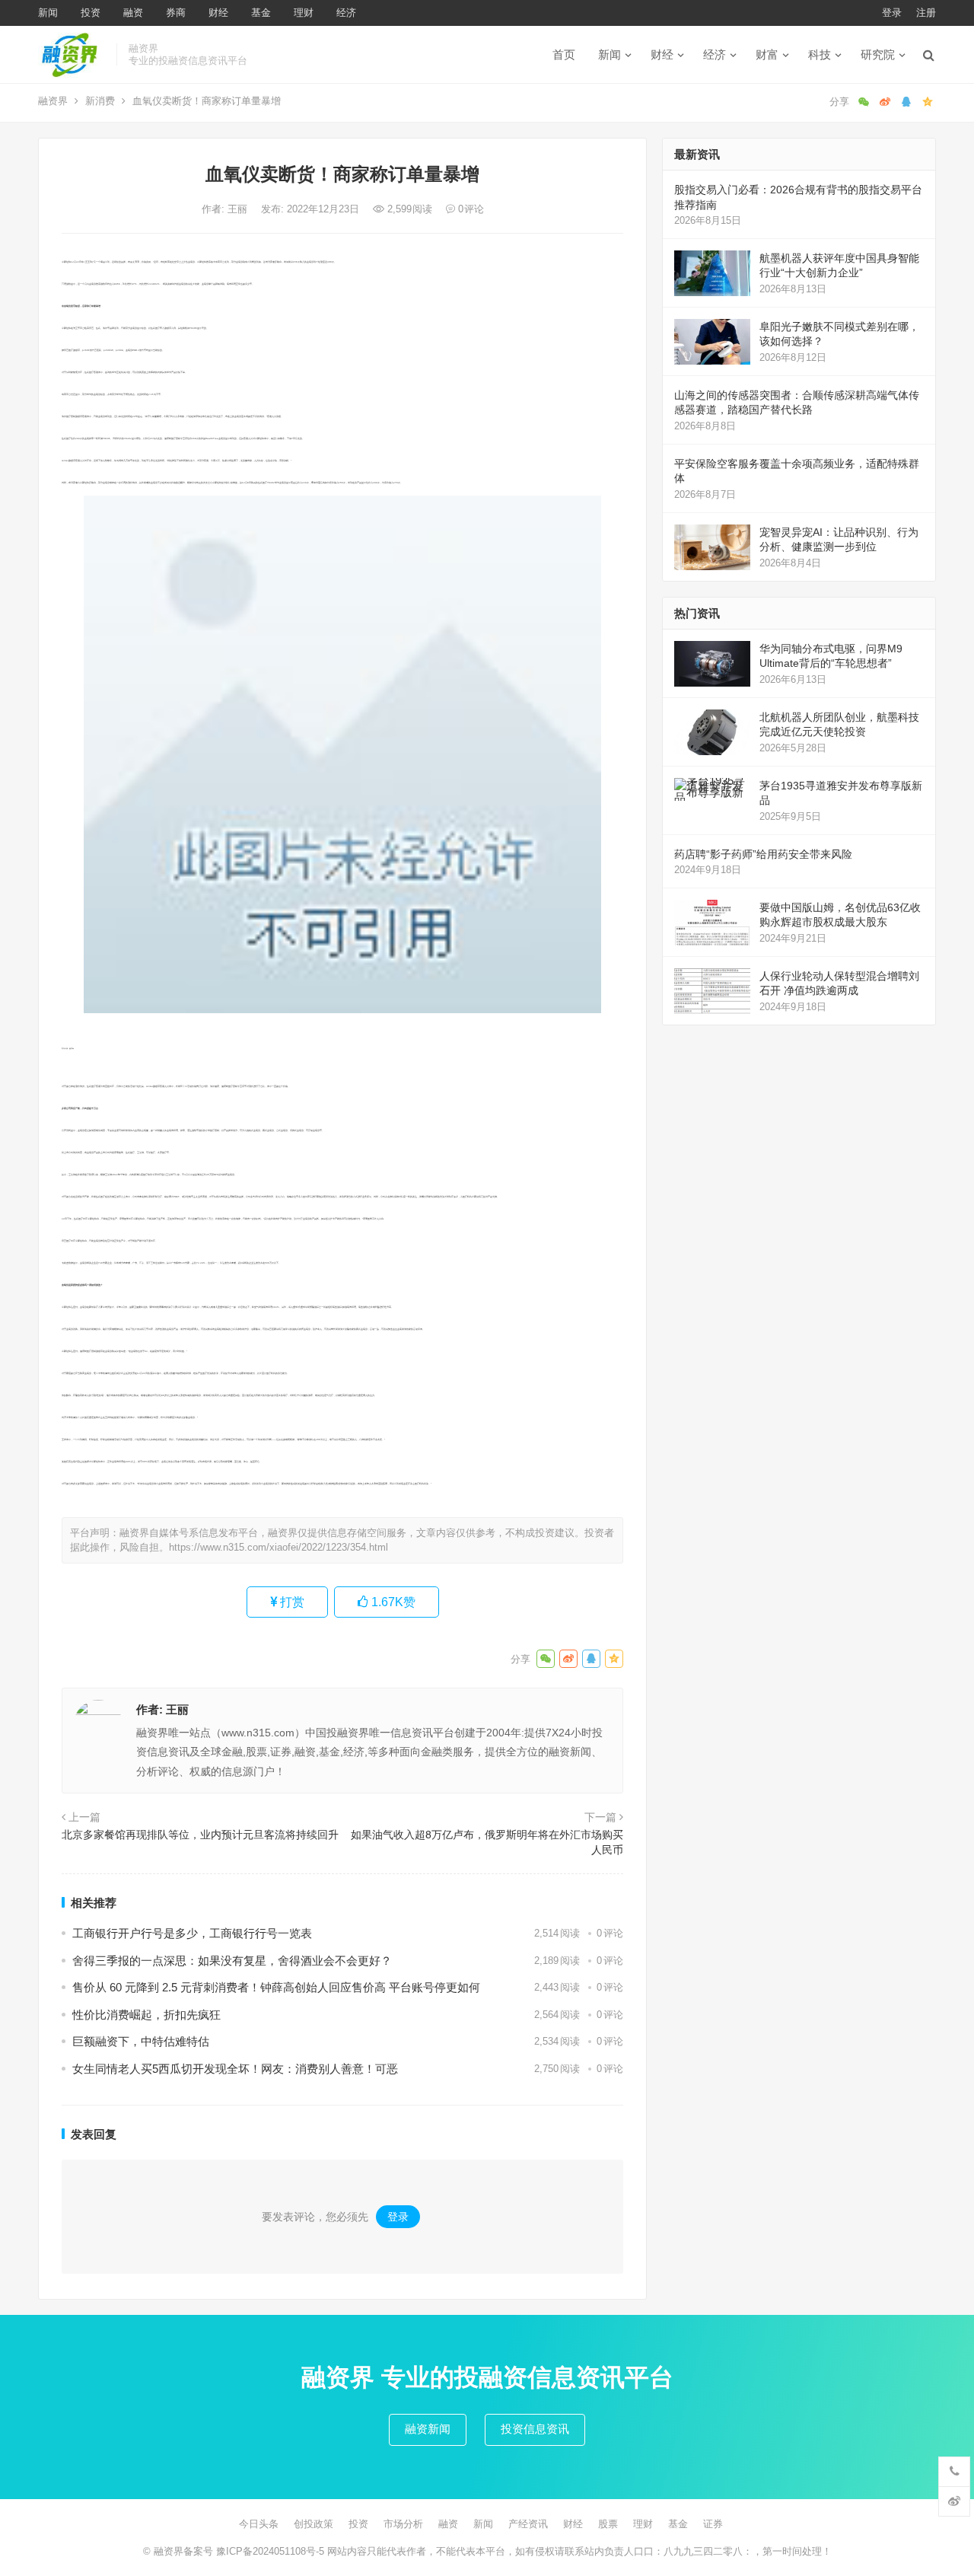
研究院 (878, 54)
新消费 (100, 101)
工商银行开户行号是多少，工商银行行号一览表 (192, 1933)
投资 (91, 13)
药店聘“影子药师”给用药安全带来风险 (763, 854)
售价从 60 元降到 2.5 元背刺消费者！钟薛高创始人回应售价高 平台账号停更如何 (276, 1987)
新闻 (48, 13)
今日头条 (259, 2524)
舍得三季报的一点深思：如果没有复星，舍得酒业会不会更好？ (232, 1961)
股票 (608, 2524)
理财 (304, 13)
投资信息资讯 (535, 2429)
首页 (564, 54)
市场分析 (403, 2524)
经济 (346, 13)
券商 (176, 13)
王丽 (239, 209)
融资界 (53, 101)
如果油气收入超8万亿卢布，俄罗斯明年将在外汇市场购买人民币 (487, 1842)
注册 (926, 13)
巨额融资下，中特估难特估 (141, 2041)
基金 (261, 13)
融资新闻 (428, 2429)
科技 (820, 54)
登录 (892, 13)
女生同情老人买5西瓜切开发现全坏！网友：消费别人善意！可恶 (235, 2069)
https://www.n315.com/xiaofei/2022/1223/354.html (279, 1547)
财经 (218, 13)
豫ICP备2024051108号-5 (272, 2551)
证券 (713, 2524)
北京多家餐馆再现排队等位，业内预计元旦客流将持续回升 (200, 1835)
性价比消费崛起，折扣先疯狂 (146, 2015)
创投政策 (314, 2524)
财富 (767, 54)
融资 (133, 13)
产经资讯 (528, 2524)
